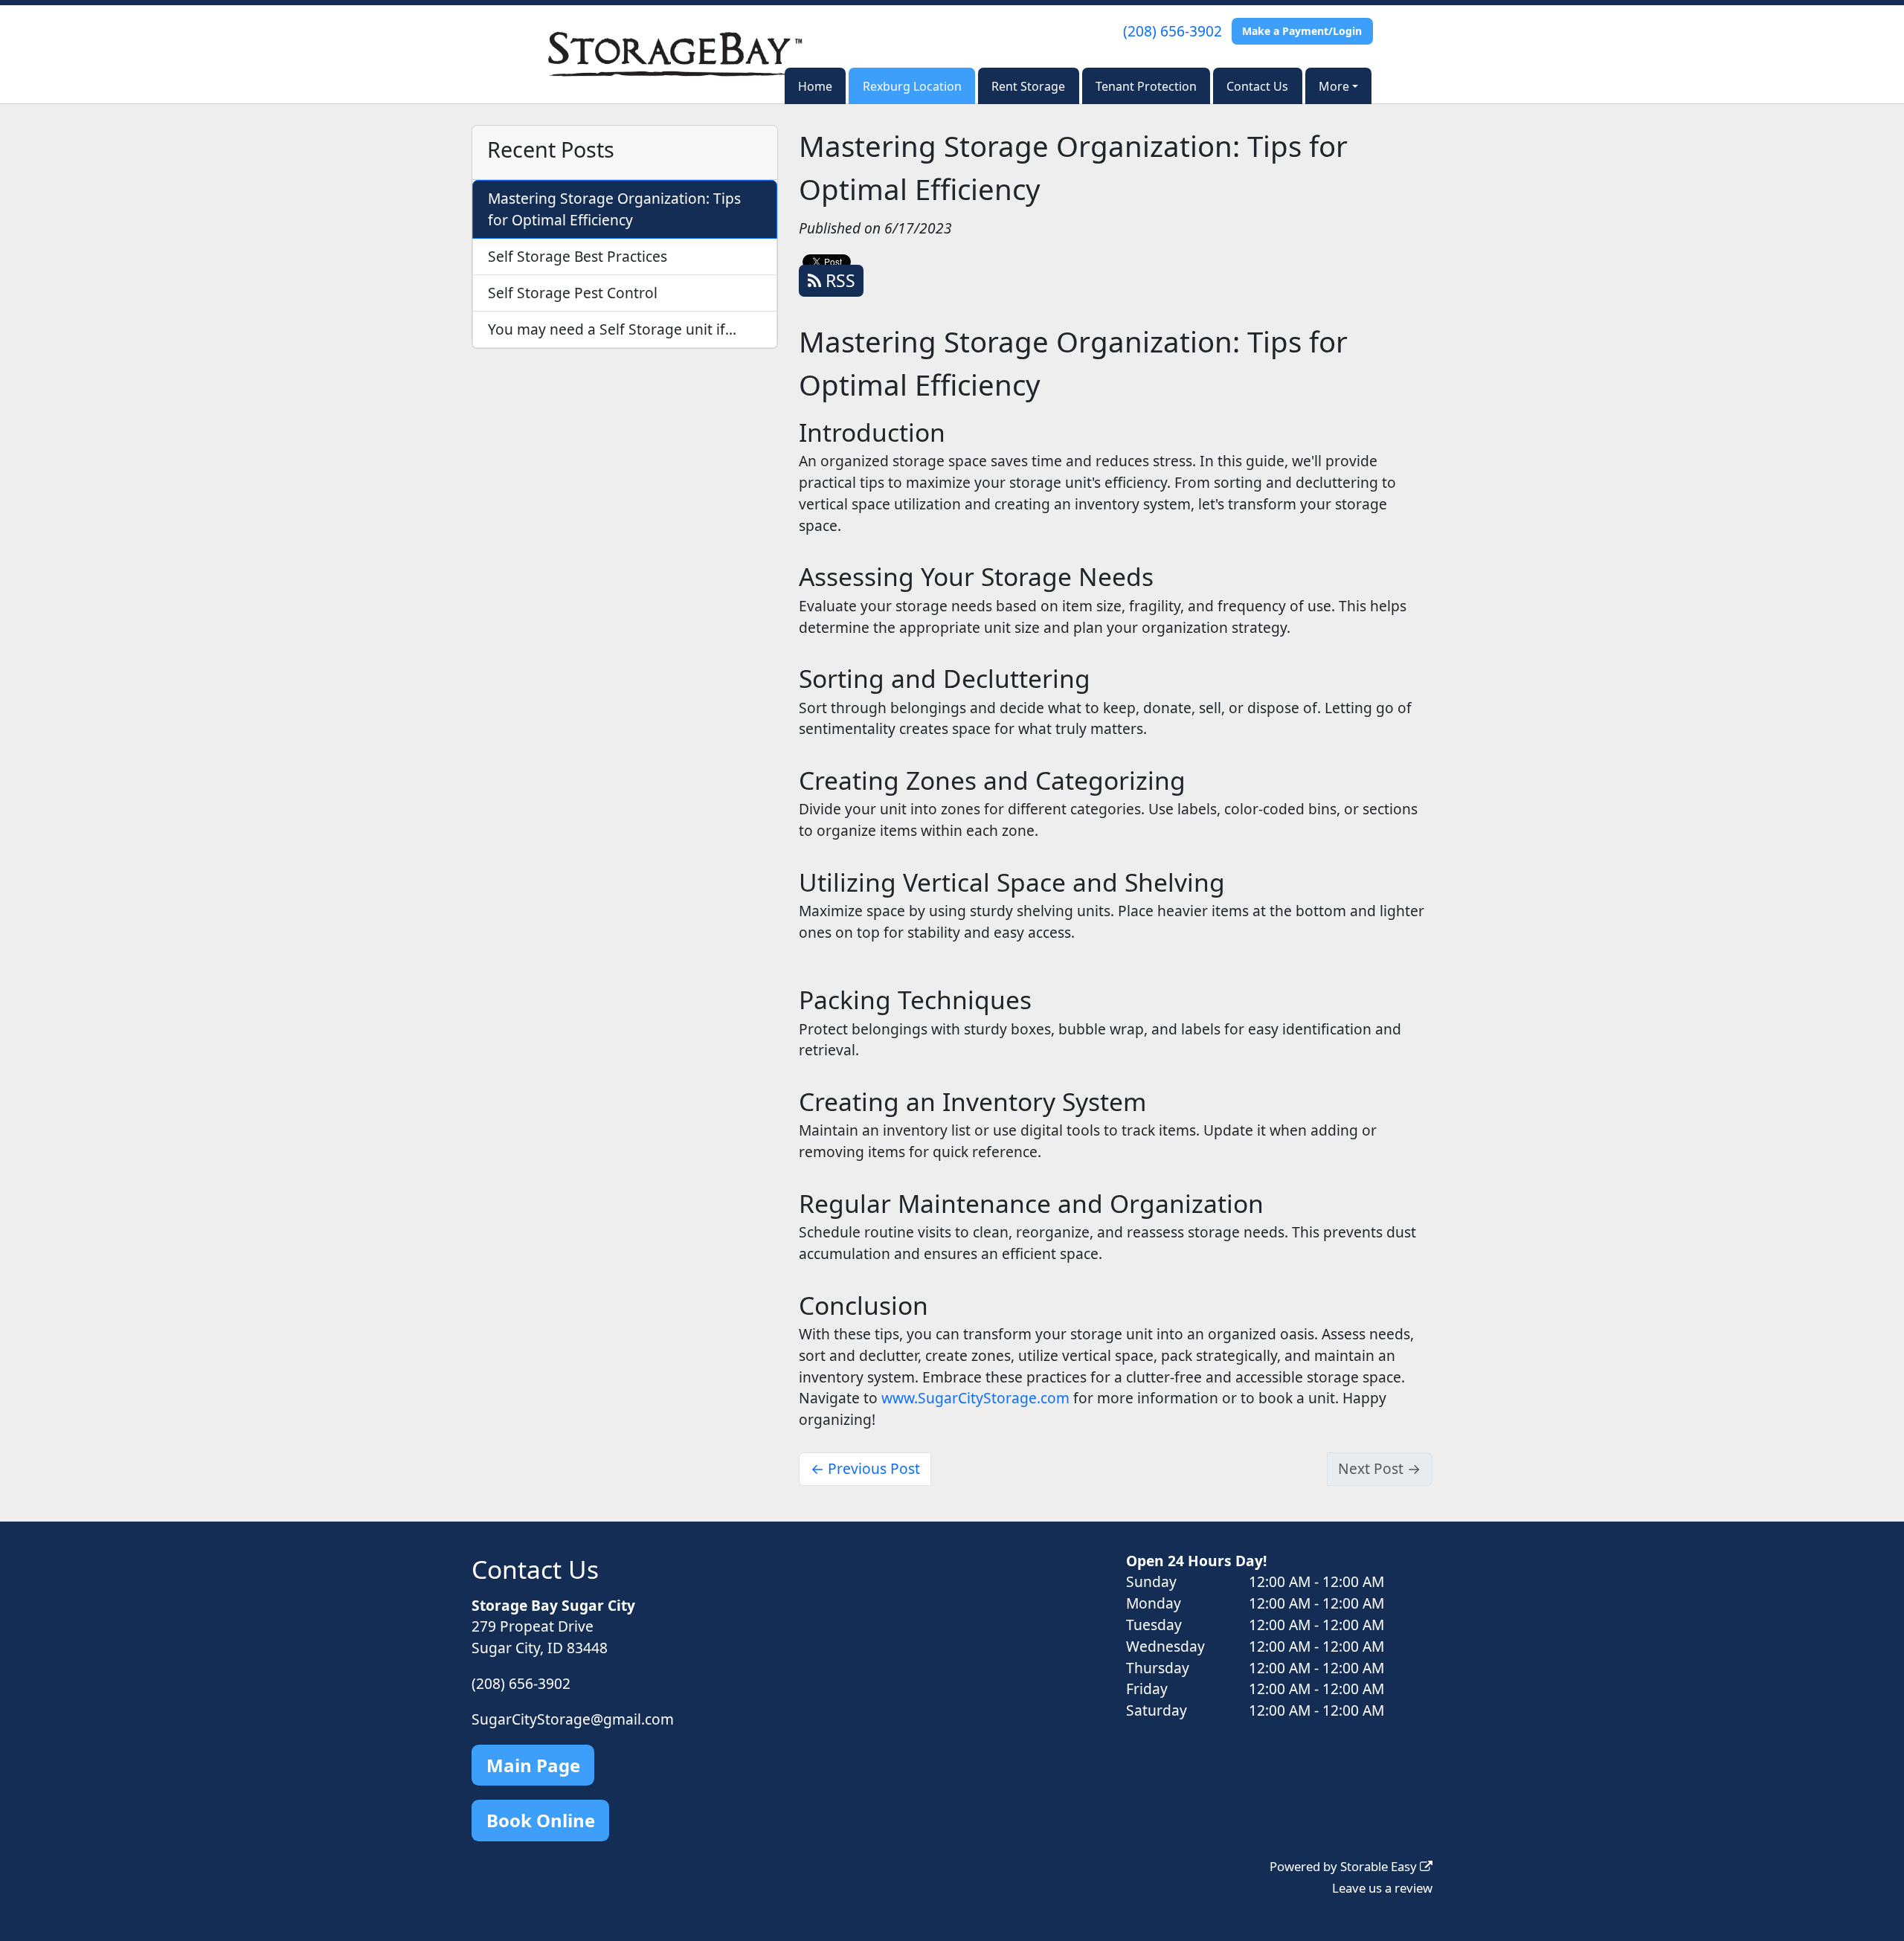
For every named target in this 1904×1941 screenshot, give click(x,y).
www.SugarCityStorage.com (975, 1398)
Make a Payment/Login (1302, 31)
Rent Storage (1028, 86)
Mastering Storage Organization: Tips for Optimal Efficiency (614, 209)
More (1334, 86)
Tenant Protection (1146, 86)
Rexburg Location (912, 86)
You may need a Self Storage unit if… (612, 329)
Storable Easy (1380, 1866)
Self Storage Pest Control (573, 293)
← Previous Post (865, 1468)
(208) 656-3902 (1173, 31)
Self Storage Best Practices (578, 256)
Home (815, 86)
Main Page (533, 1765)
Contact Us (1257, 86)
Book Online (541, 1820)
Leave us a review (1382, 1888)
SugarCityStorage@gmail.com (573, 1719)
